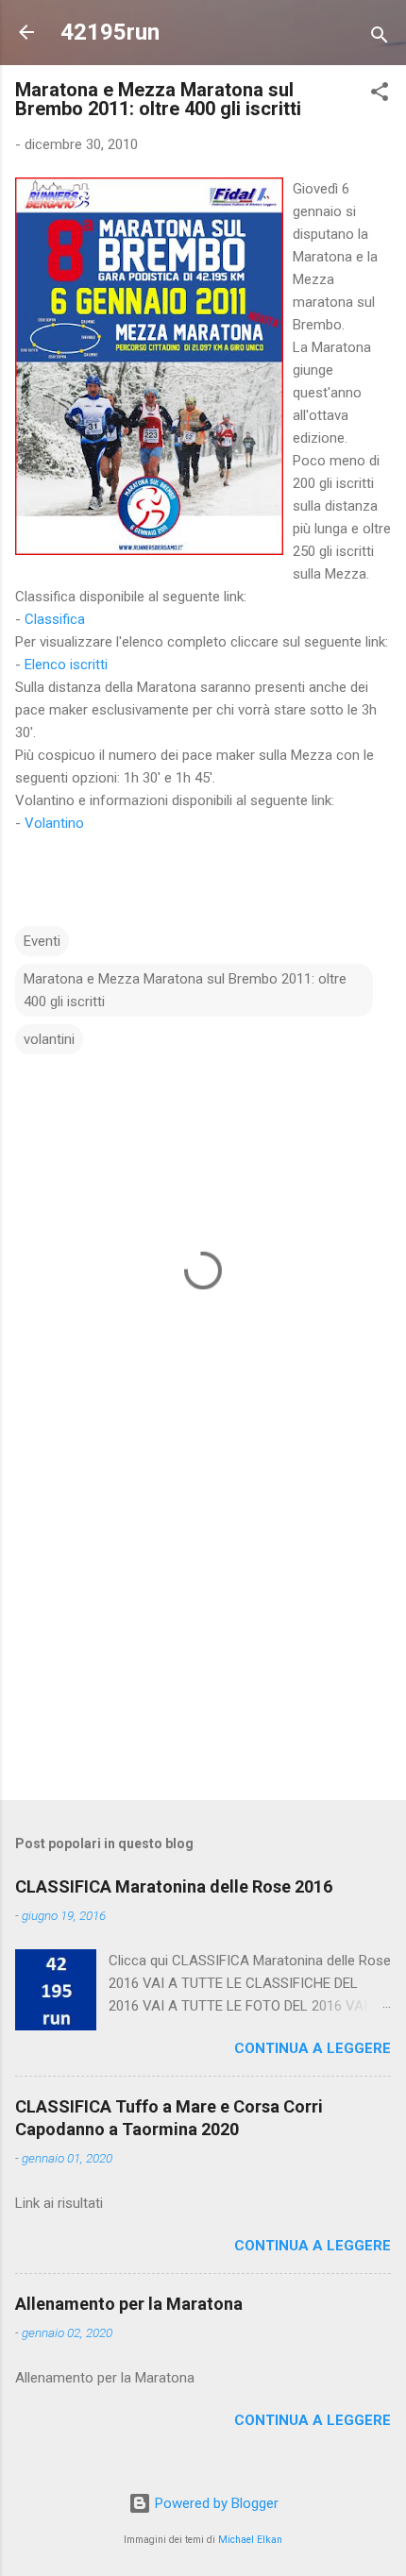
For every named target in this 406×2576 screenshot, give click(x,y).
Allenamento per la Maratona (129, 2304)
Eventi (42, 941)
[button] (380, 95)
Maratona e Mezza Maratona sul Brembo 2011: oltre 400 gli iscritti (185, 990)
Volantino (54, 823)
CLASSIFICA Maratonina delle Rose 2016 (174, 1886)
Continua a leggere (313, 2048)
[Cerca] (380, 38)
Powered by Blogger (215, 2503)
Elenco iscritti (66, 665)
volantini (49, 1039)
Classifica (55, 619)
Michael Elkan (250, 2540)
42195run (110, 32)
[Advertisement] (203, 1638)
